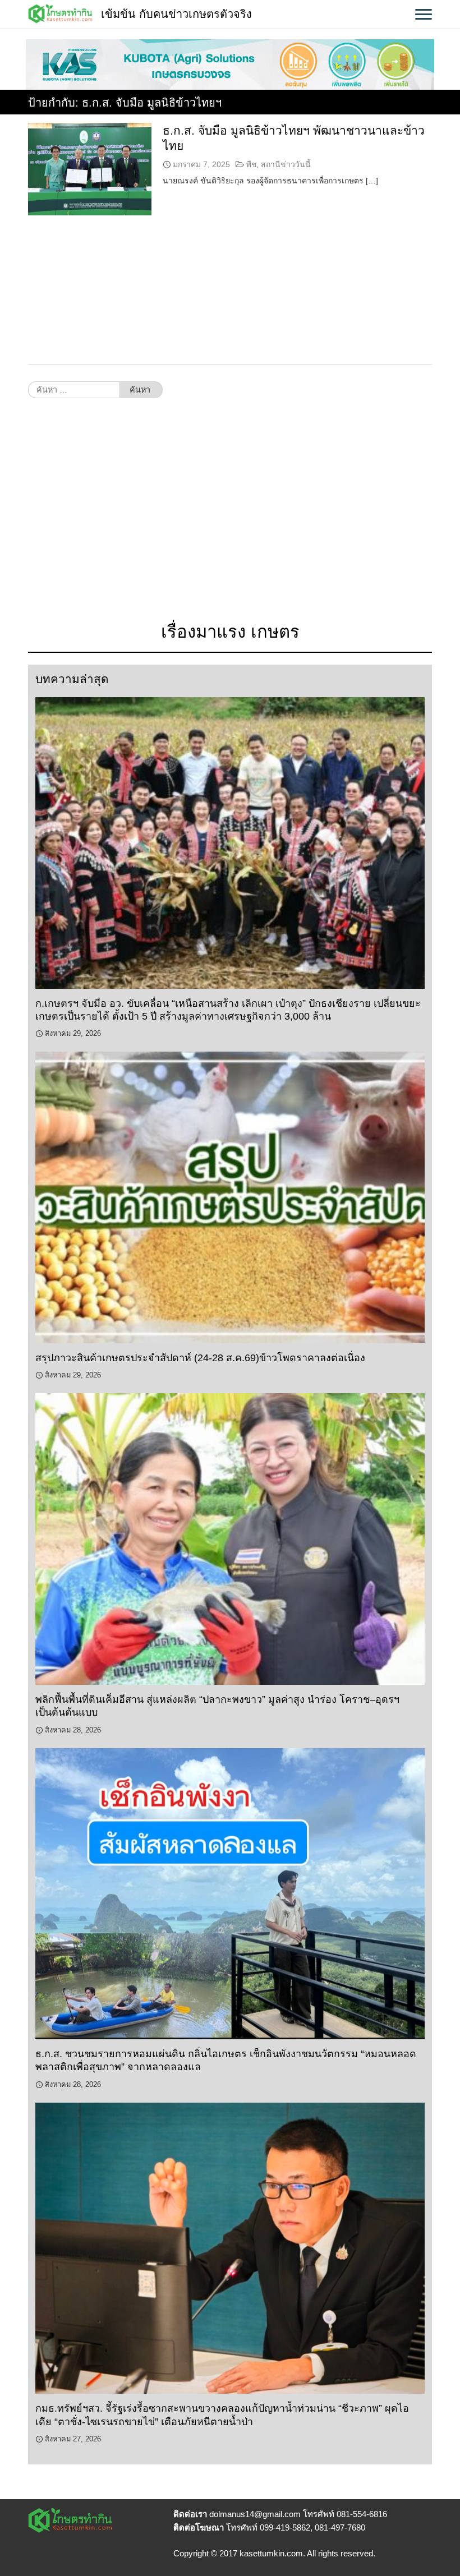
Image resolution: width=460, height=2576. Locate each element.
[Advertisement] (230, 516)
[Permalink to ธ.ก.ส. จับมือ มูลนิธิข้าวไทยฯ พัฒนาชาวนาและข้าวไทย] (90, 169)
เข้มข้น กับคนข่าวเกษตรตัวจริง (176, 14)
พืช (251, 164)
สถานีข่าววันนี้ (286, 164)
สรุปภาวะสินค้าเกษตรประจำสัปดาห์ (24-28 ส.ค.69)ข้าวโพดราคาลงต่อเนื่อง (200, 1358)
